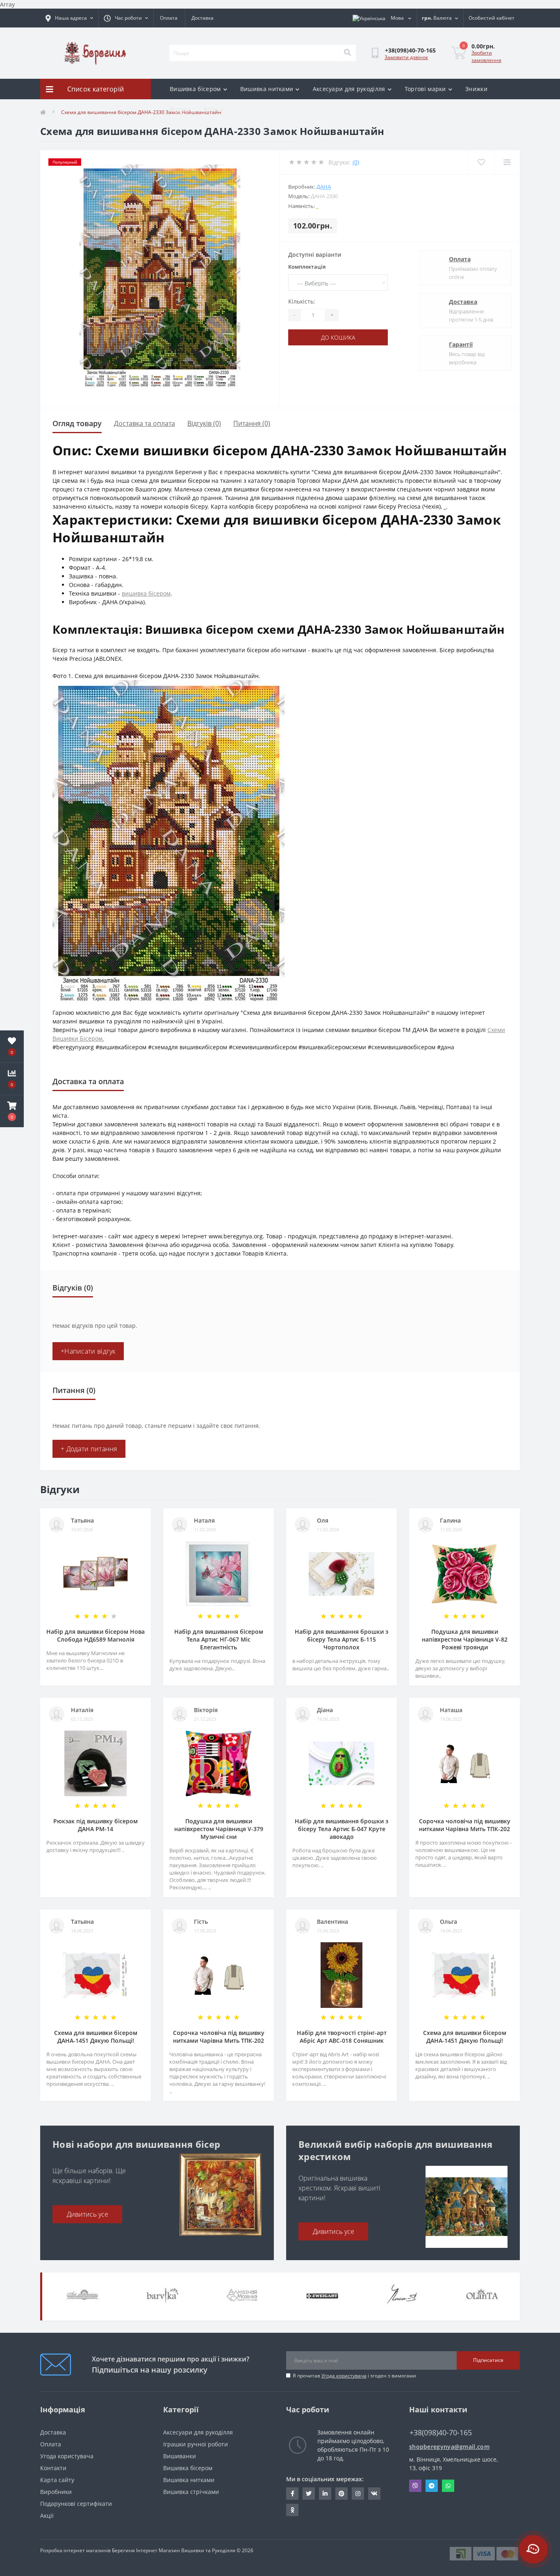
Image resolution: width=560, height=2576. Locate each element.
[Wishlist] (481, 162)
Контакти (53, 2468)
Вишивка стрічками (191, 2492)
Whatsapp (448, 2486)
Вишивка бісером (195, 89)
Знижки (476, 89)
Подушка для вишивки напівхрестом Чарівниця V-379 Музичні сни (219, 1829)
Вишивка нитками (267, 89)
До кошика (338, 337)
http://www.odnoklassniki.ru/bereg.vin (292, 2510)
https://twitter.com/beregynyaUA (309, 2494)
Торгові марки (425, 89)
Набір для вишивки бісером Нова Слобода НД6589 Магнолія (96, 1635)
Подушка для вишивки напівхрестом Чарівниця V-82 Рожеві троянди (465, 1639)
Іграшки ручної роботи (196, 2444)
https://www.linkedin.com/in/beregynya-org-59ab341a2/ (325, 2494)
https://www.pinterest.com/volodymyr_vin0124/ (341, 2494)
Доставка (203, 18)
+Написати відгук (88, 1351)
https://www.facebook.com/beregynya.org (292, 2494)
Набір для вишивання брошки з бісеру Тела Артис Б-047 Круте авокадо (341, 1829)
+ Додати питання (89, 1449)
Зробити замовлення (486, 56)
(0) (356, 162)
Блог (211, 109)
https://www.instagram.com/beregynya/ (358, 2494)
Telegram (432, 2486)
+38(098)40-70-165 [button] (441, 2433)
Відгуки (180, 109)
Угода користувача (344, 2376)
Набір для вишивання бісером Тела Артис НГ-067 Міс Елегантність (219, 1639)
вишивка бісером (146, 593)
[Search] (347, 53)
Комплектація (307, 267)
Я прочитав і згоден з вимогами (354, 2376)
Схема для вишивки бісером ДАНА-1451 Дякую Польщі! (96, 2037)
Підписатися (488, 2360)
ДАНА (324, 187)
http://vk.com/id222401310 (374, 2494)
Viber (415, 2486)
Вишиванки (180, 2456)
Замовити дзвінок (406, 57)
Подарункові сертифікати (76, 2504)
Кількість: (302, 301)
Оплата (169, 18)
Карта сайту (57, 2480)
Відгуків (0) (204, 423)
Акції (47, 2515)
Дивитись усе (88, 2214)
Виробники (56, 2492)
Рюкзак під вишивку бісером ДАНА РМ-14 (96, 1825)
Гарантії (461, 344)
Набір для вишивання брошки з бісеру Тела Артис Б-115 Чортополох (341, 1639)
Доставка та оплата (145, 423)
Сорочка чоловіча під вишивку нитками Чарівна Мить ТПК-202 (465, 1825)
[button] (12, 1111)
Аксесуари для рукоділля (349, 89)
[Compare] (507, 162)
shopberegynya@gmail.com (449, 2447)
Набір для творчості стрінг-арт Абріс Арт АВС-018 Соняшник (342, 2037)
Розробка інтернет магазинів (75, 2550)
